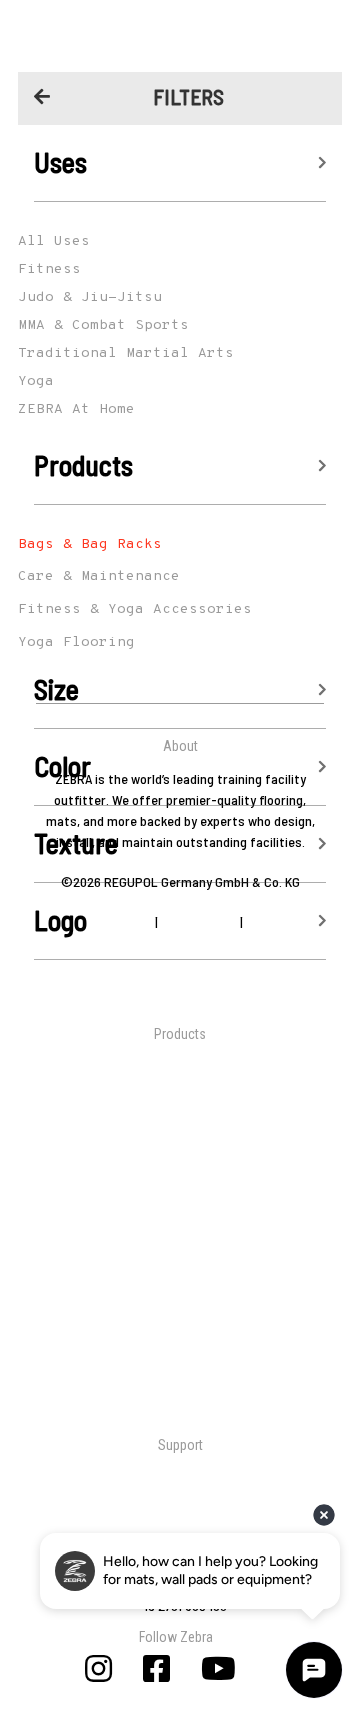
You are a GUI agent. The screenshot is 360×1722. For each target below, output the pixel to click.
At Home (180, 1145)
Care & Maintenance (99, 576)
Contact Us (180, 1472)
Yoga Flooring (76, 642)
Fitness (180, 1201)
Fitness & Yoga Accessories (135, 609)
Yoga (180, 1173)
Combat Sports (180, 1117)
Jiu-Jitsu (180, 1061)
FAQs (180, 1528)
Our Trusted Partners (180, 982)
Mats (180, 1266)
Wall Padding (180, 1294)
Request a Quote (180, 1500)
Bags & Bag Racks (90, 544)
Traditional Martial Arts (180, 1089)
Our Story (180, 961)
